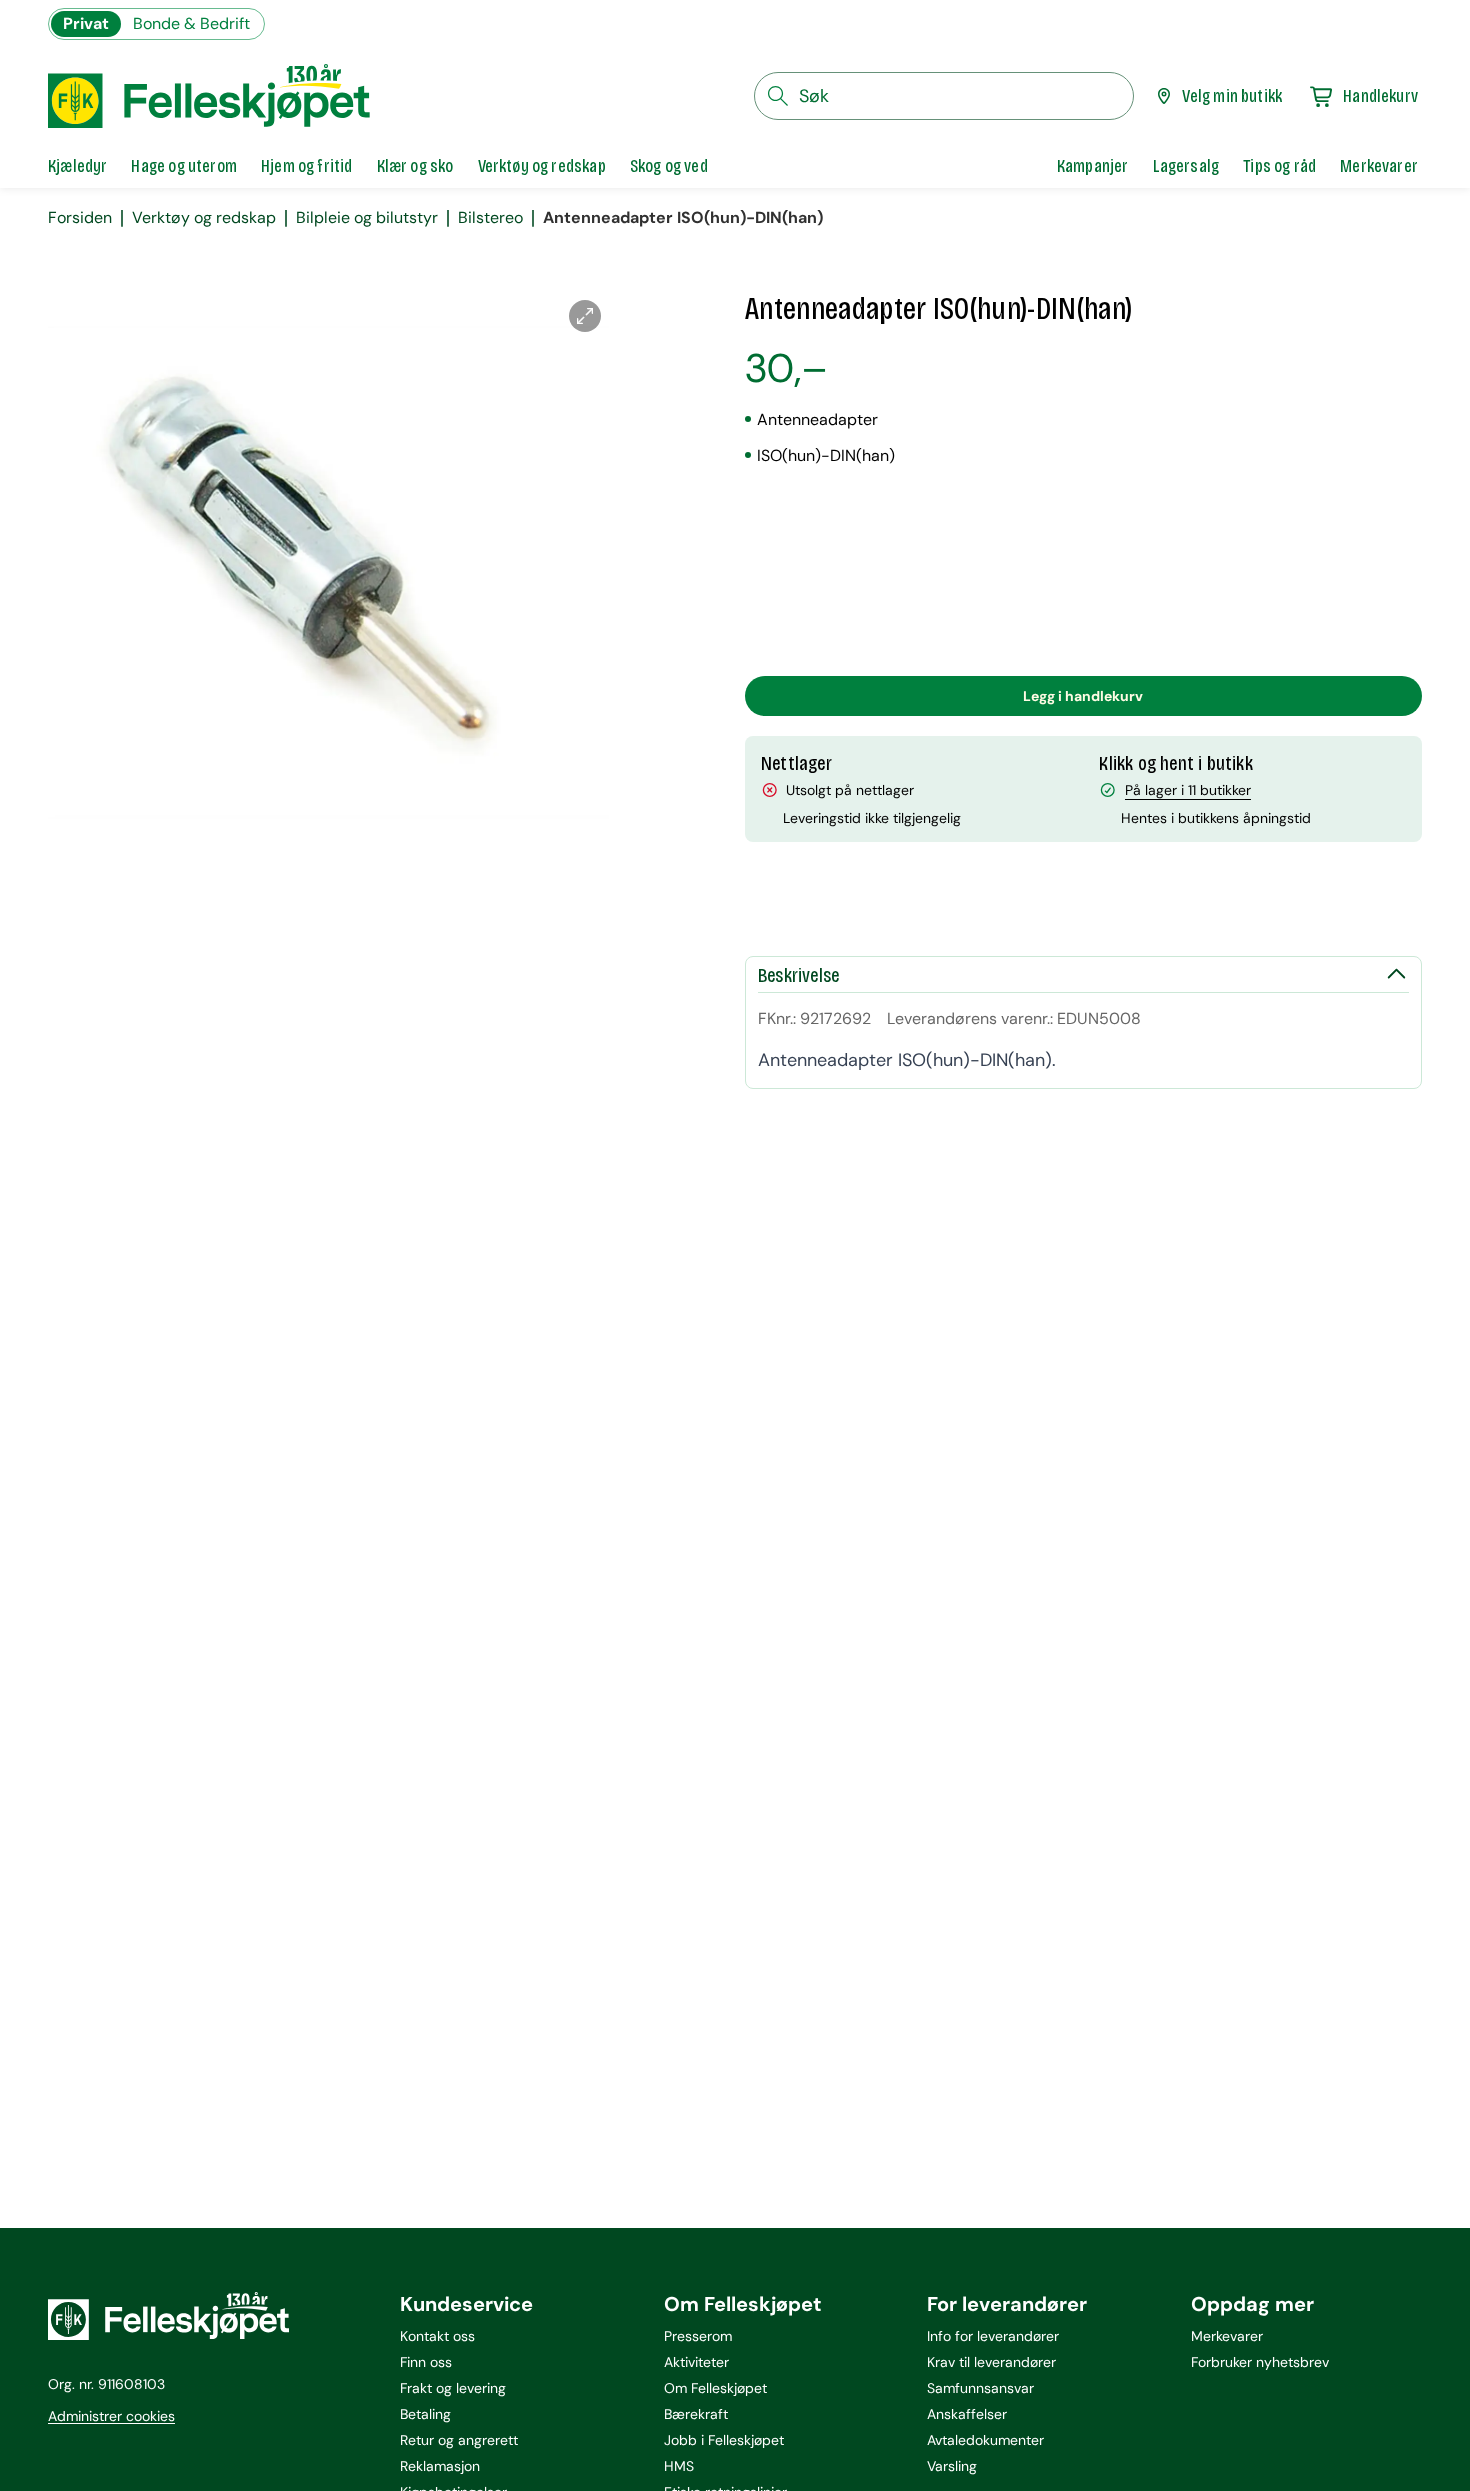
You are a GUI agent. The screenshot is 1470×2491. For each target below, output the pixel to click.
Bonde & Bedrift (191, 23)
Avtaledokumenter (985, 2440)
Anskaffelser (967, 2414)
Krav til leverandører (991, 2362)
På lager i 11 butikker (1188, 790)
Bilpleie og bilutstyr (367, 218)
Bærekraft (696, 2414)
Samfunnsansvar (980, 2388)
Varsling (952, 2466)
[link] (1093, 166)
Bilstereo (490, 218)
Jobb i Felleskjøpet (724, 2440)
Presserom (698, 2336)
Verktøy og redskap (204, 218)
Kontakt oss (437, 2336)
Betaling (425, 2414)
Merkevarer (1227, 2336)
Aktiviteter (696, 2362)
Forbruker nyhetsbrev (1260, 2362)
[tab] (77, 166)
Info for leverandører (993, 2336)
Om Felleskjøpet (715, 2388)
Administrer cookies (111, 2416)
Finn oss (426, 2362)
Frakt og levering (453, 2388)
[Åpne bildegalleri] (585, 316)
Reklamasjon (440, 2466)
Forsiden (80, 218)
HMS (679, 2466)
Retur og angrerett (459, 2440)
